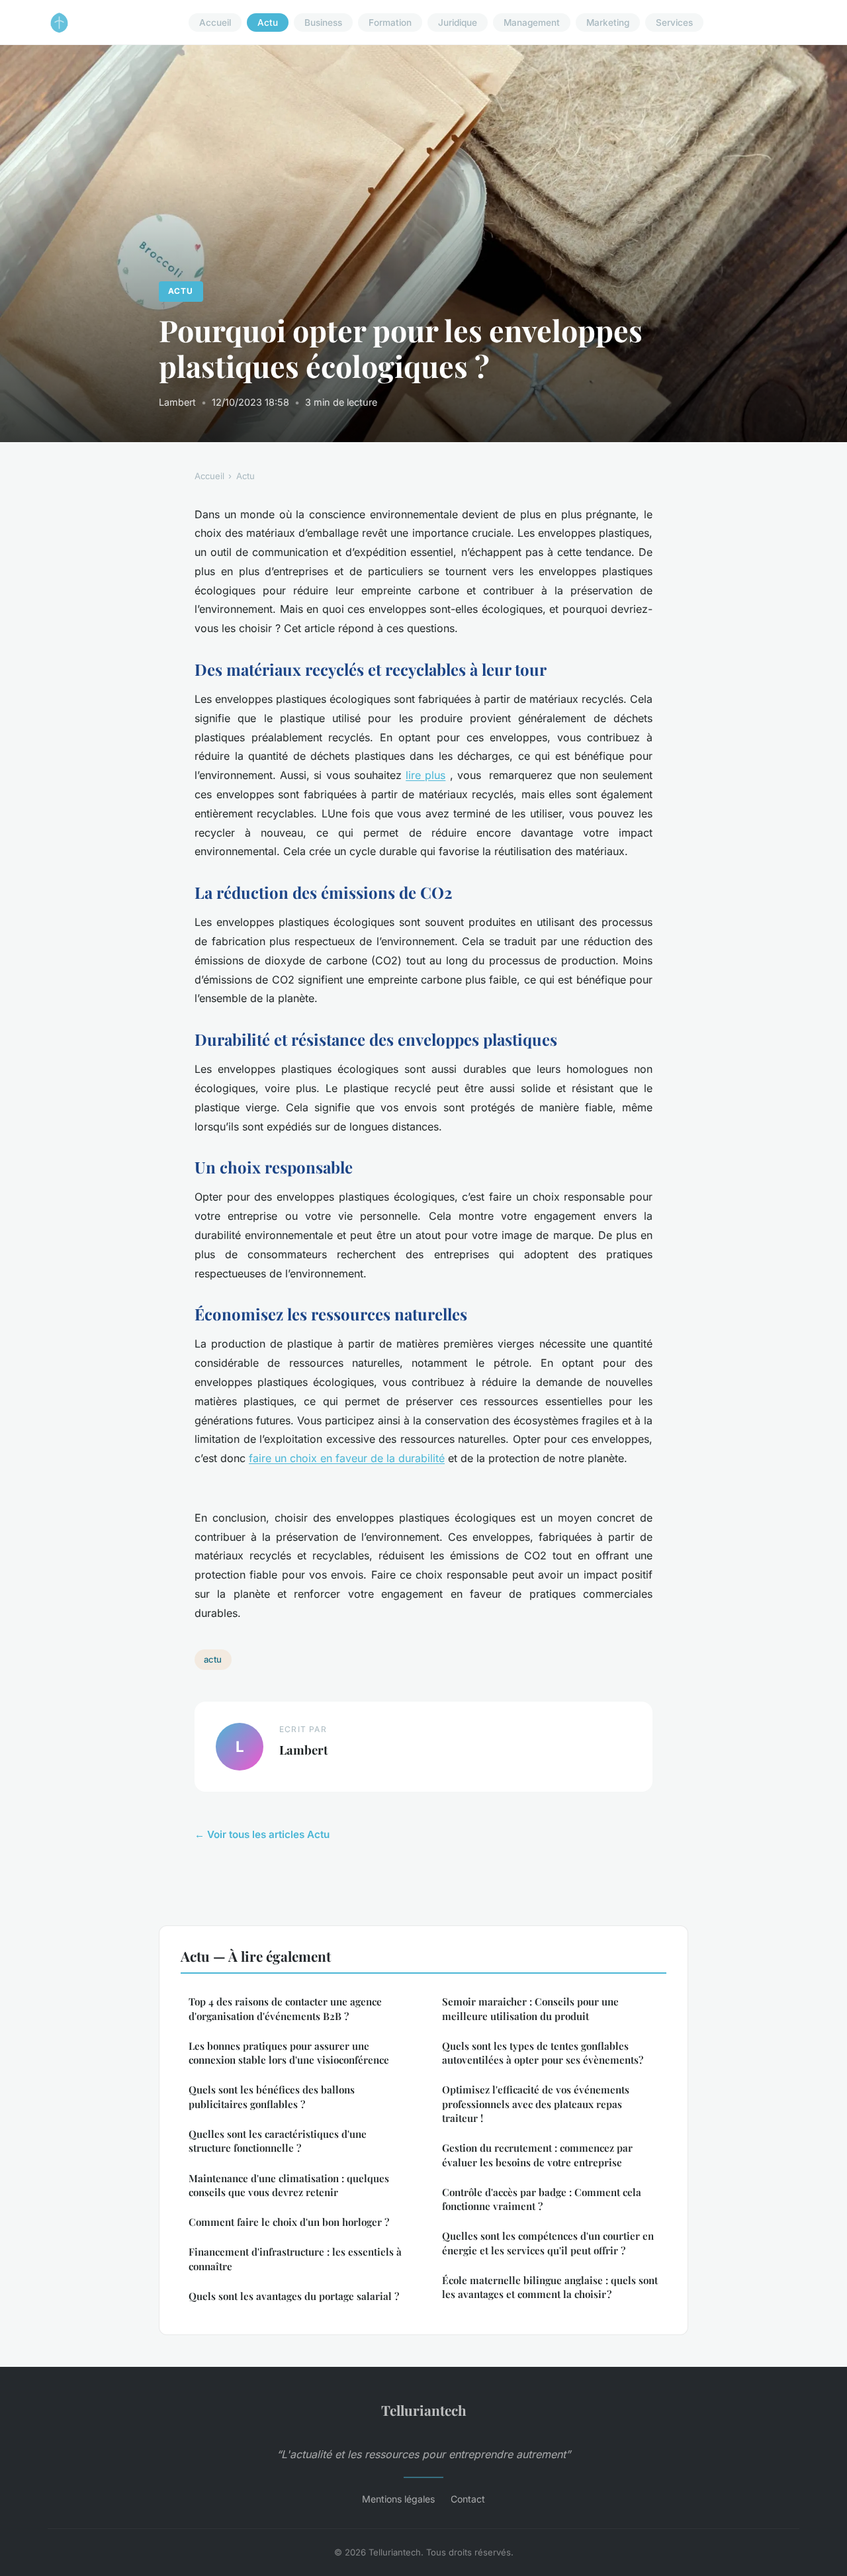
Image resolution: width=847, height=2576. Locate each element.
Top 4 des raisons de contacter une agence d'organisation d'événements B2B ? (285, 2008)
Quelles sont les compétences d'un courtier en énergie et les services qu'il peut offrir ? (548, 2243)
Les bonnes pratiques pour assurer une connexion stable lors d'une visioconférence (289, 2053)
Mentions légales (398, 2499)
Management (532, 23)
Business (323, 23)
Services (674, 23)
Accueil (215, 23)
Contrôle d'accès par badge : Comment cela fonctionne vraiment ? (542, 2199)
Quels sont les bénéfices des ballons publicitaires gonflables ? (272, 2096)
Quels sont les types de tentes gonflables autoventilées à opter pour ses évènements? (543, 2053)
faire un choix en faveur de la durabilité (347, 1458)
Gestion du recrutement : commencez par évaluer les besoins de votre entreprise (537, 2155)
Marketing (608, 23)
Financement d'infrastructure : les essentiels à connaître (295, 2259)
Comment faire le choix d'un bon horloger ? (289, 2222)
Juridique (458, 23)
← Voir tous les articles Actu (262, 1834)
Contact (468, 2499)
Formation (390, 23)
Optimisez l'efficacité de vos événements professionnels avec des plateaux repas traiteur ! (536, 2104)
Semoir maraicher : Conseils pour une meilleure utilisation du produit (530, 2008)
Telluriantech (424, 2410)
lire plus (425, 775)
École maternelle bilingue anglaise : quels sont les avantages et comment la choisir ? (550, 2287)
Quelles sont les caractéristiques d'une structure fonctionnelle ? (278, 2141)
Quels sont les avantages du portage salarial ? (294, 2296)
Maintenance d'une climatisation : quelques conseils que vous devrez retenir (289, 2185)
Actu (268, 23)
